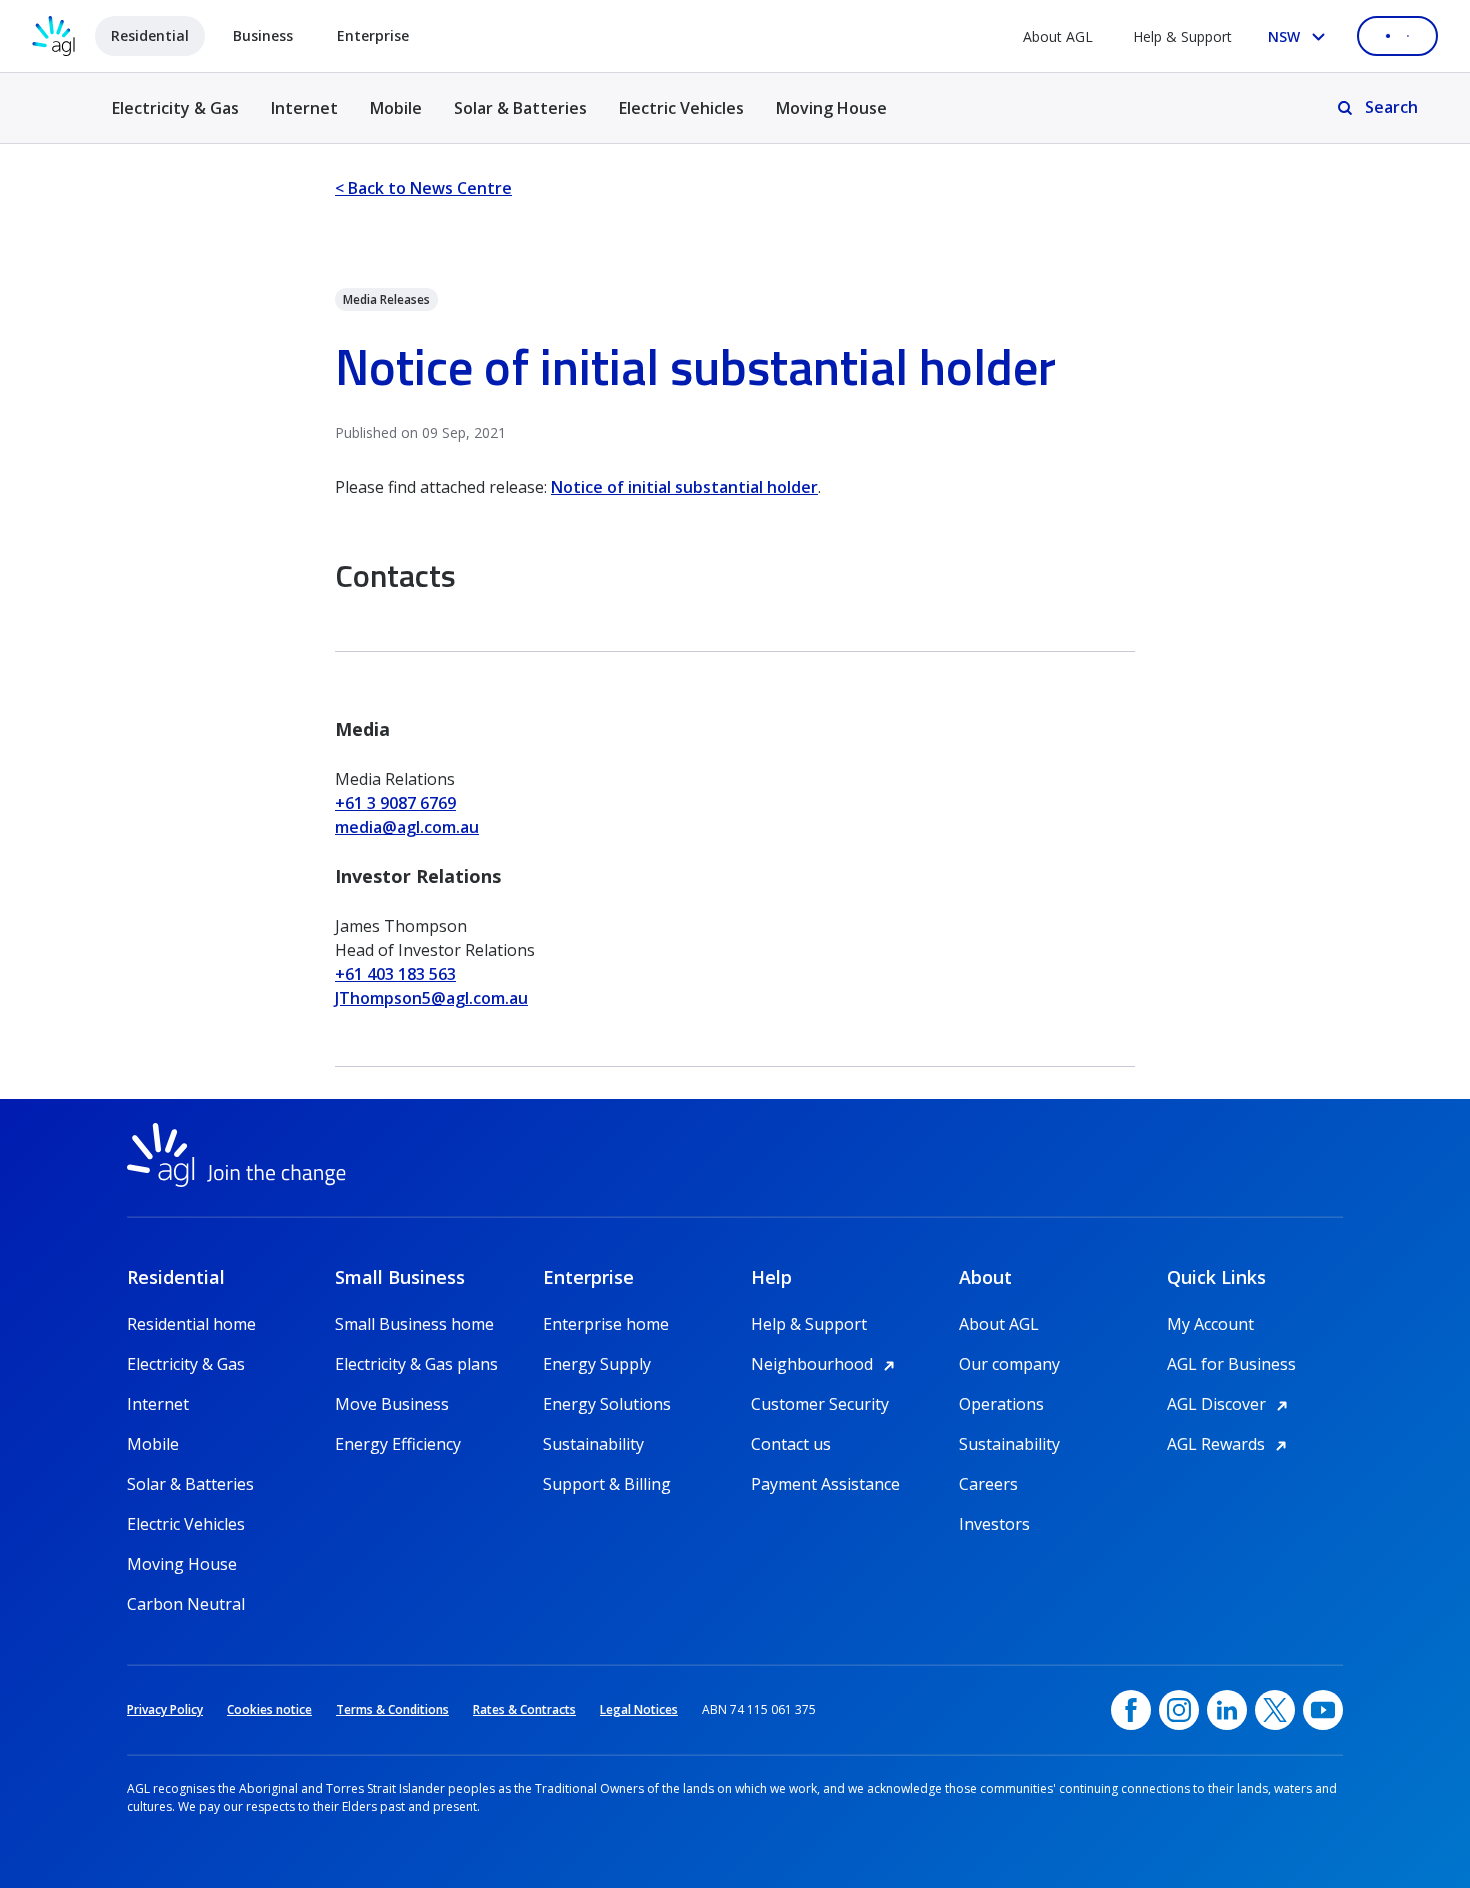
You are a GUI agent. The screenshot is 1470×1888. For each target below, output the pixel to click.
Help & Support (1182, 36)
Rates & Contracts (524, 1709)
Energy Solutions (607, 1404)
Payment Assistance (825, 1484)
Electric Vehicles (681, 108)
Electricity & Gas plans (416, 1364)
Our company (1009, 1364)
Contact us (791, 1444)
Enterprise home (606, 1324)
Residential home (191, 1324)
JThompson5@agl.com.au (431, 998)
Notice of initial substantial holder (684, 487)
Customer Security (820, 1404)
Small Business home (414, 1324)
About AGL (1058, 36)
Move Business (392, 1404)
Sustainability (593, 1444)
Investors (994, 1524)
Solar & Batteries (520, 108)
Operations (1001, 1404)
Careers (988, 1484)
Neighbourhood (826, 1364)
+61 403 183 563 (395, 974)
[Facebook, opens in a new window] (1131, 1710)
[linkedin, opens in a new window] (1227, 1710)
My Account (1210, 1324)
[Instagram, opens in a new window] (1179, 1710)
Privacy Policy (165, 1709)
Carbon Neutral (186, 1604)
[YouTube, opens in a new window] (1323, 1710)
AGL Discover (1230, 1404)
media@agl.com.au (407, 827)
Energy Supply (597, 1364)
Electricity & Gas (175, 119)
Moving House (831, 108)
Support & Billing (607, 1484)
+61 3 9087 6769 (395, 803)
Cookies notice (269, 1709)
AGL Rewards (1230, 1444)
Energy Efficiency (398, 1444)
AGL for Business (1231, 1364)
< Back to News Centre (423, 188)
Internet (304, 108)
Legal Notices (639, 1709)
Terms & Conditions (392, 1709)
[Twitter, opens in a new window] (1275, 1710)
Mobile (396, 108)
